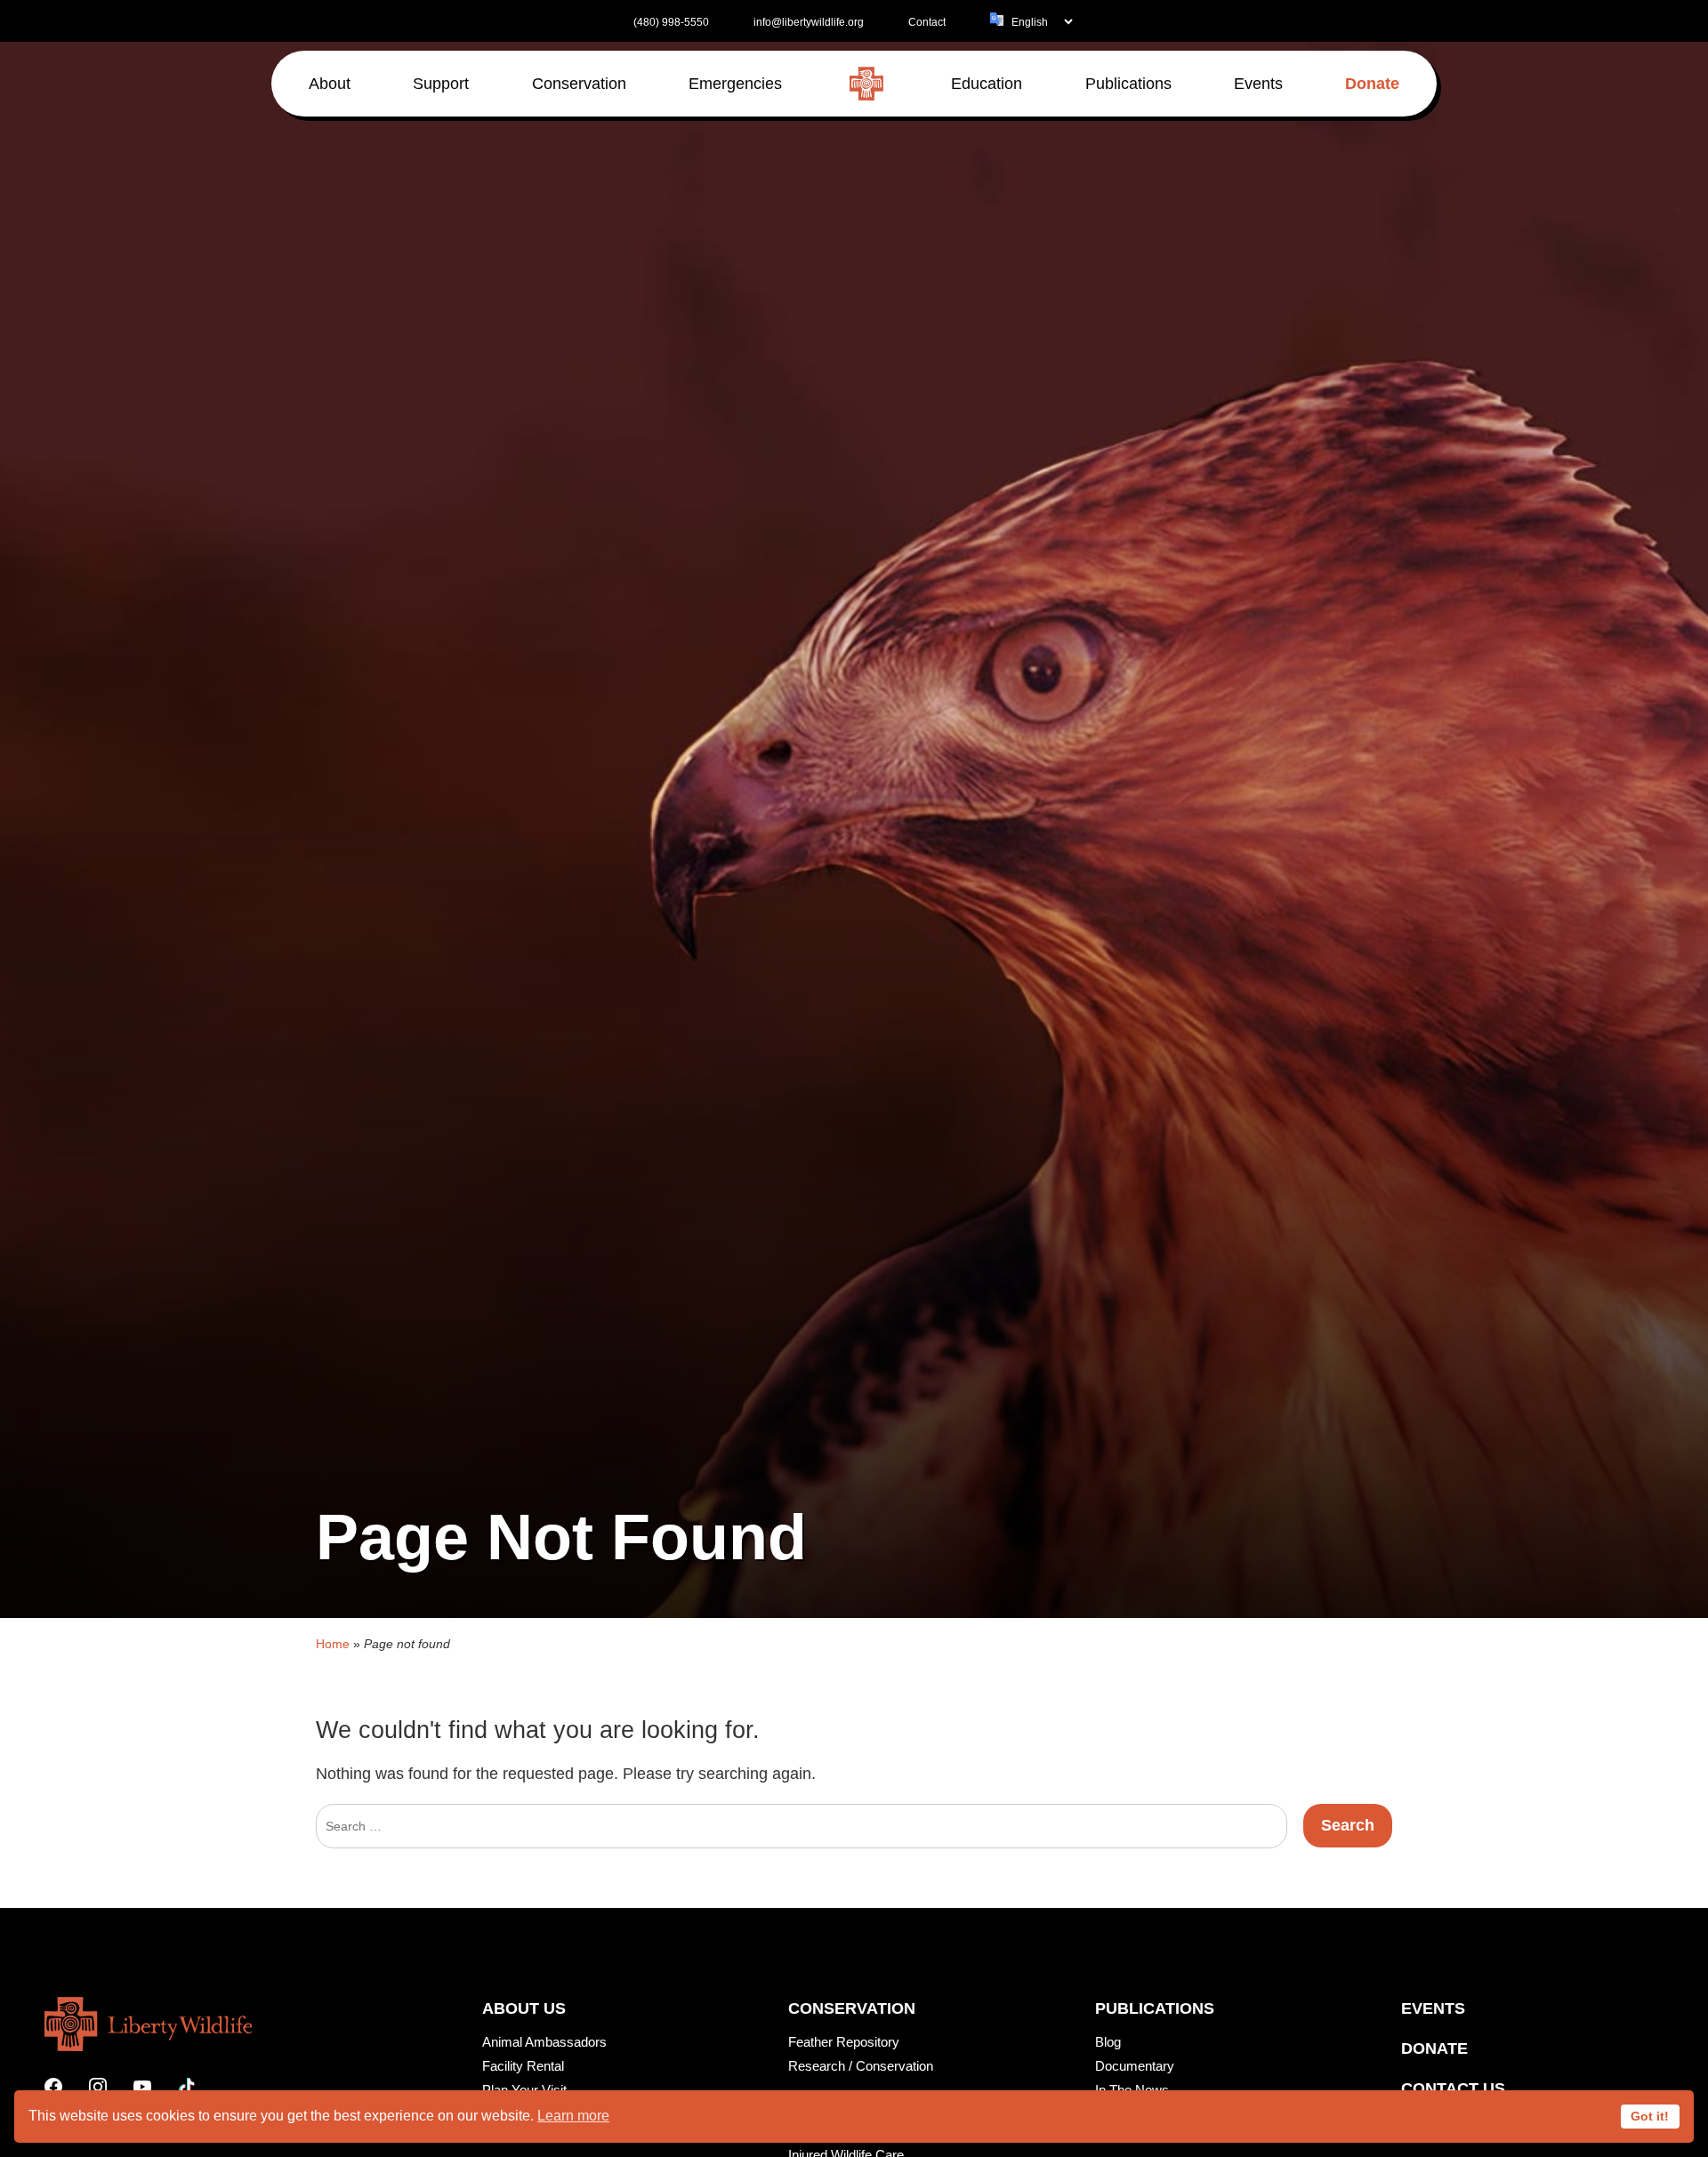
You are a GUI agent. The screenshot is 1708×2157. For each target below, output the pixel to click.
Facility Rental (523, 2066)
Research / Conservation (861, 2066)
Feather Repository (844, 2042)
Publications (1155, 2008)
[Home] (866, 84)
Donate (1434, 2048)
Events (1433, 2008)
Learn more (573, 2116)
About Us (524, 2008)
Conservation (852, 2008)
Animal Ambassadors (544, 2042)
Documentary (1135, 2066)
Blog (1108, 2042)
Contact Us (1453, 2089)
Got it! (1650, 2116)
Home (333, 1644)
